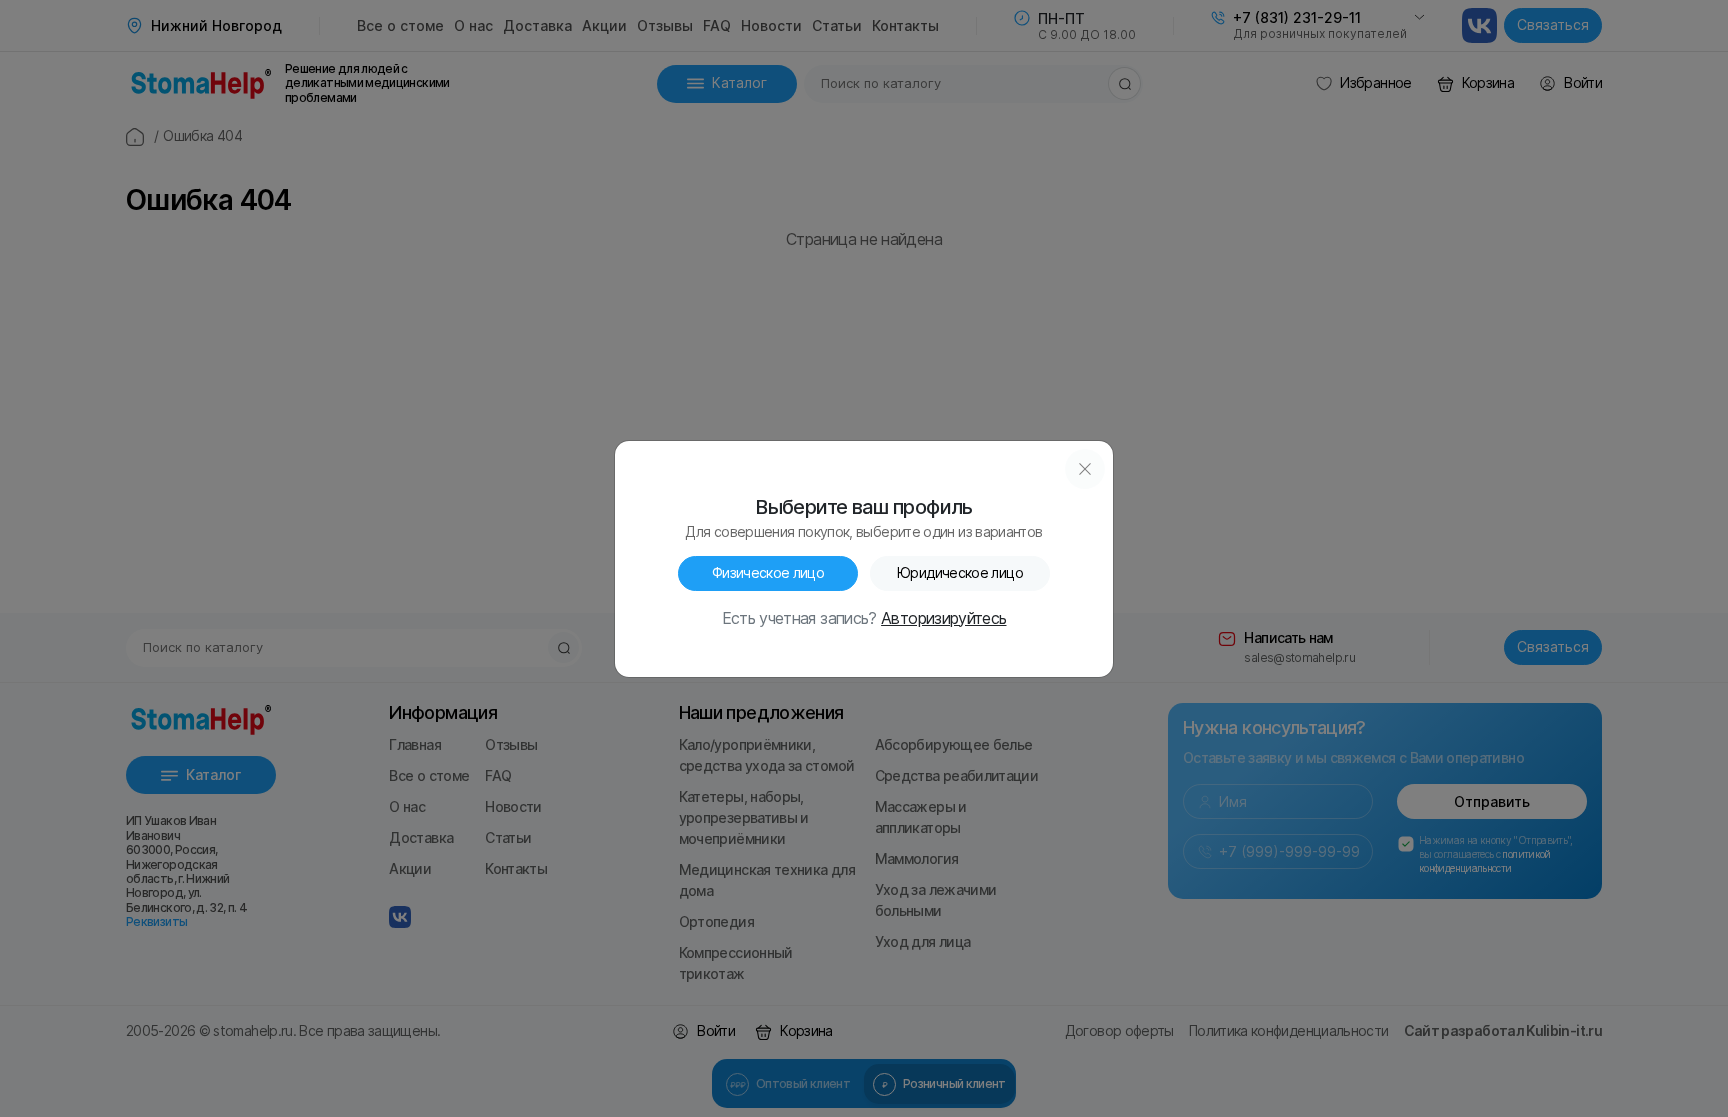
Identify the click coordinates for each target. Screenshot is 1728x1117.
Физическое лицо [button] (768, 573)
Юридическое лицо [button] (960, 573)
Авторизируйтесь (943, 619)
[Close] (1085, 469)
